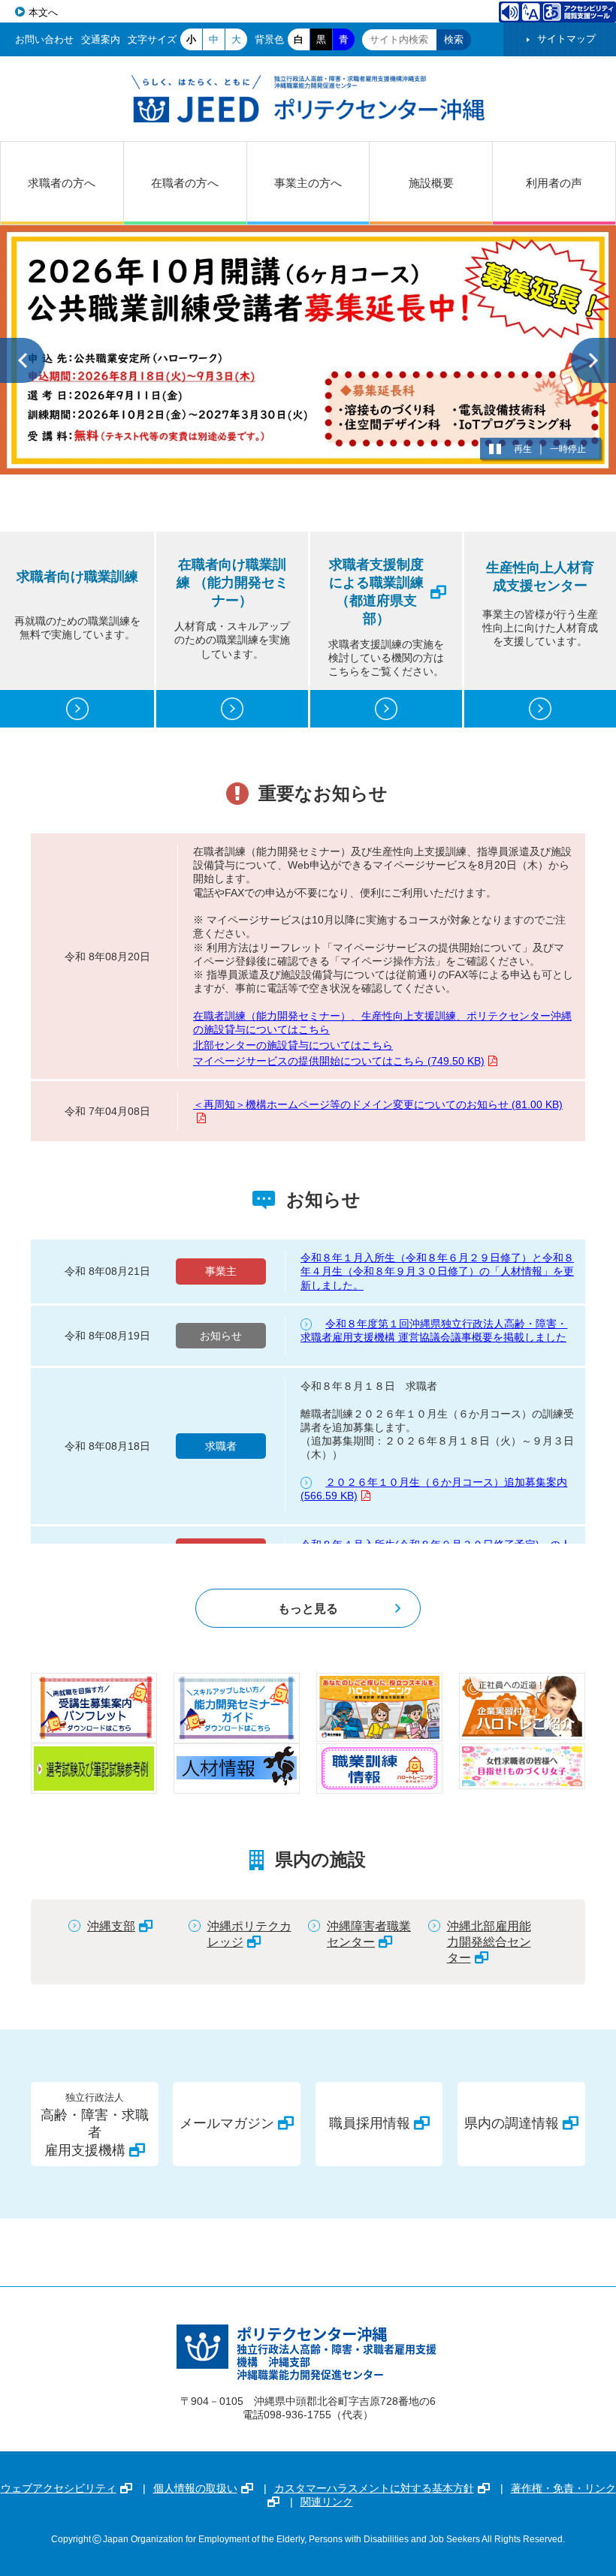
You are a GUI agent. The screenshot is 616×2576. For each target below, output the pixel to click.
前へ (23, 360)
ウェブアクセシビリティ (59, 2488)
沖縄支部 (111, 1926)
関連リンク (327, 2502)
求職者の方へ (62, 183)
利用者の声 (554, 183)
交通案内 (101, 39)
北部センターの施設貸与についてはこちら (293, 1045)
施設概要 (431, 183)
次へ (593, 360)
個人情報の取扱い (195, 2488)
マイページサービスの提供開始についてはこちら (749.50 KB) (339, 1061)
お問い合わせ (44, 39)
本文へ (43, 12)
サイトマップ (566, 39)
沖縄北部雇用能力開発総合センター (489, 1942)
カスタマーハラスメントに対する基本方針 (374, 2488)
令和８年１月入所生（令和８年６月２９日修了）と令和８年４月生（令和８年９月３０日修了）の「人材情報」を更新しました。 (437, 1271)
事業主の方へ (308, 183)
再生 (523, 449)
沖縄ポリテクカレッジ (249, 1934)
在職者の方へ (185, 183)
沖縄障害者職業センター (369, 1934)
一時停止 (568, 449)
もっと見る (308, 1608)
